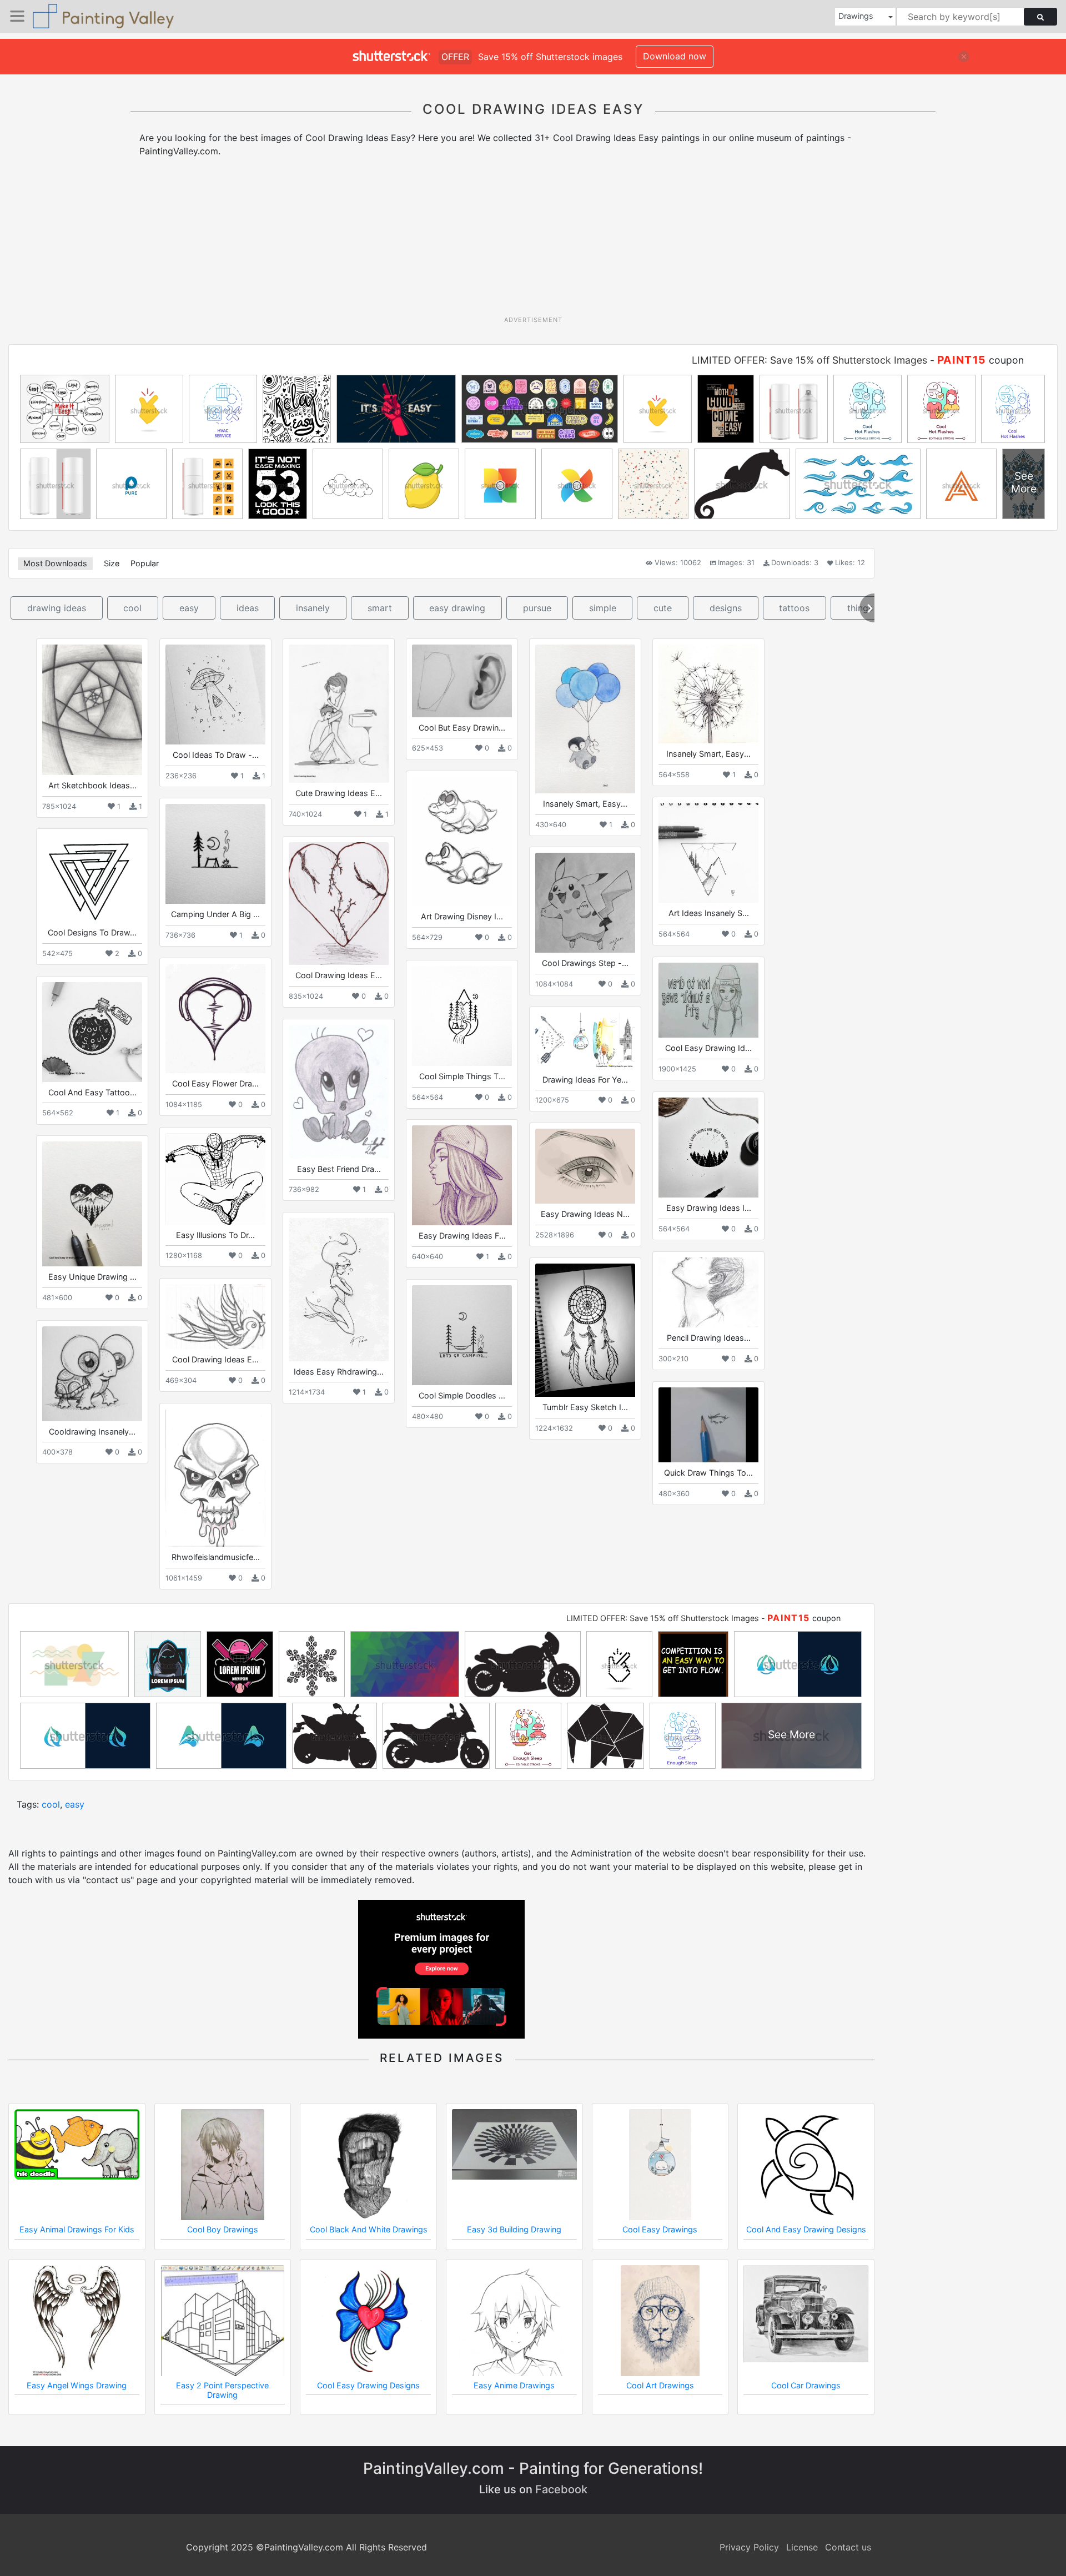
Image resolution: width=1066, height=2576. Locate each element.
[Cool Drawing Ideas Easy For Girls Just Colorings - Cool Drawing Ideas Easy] (215, 1317)
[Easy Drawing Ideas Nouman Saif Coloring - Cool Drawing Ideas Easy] (585, 1166)
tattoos (794, 608)
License (802, 2547)
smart (380, 608)
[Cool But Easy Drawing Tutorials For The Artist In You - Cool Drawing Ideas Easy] (462, 681)
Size (112, 563)
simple (603, 608)
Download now (675, 56)
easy (189, 608)
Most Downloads (55, 563)
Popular (145, 563)
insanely (313, 608)
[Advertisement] (533, 240)
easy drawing (457, 608)
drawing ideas (57, 608)
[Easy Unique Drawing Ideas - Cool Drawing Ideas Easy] (92, 1204)
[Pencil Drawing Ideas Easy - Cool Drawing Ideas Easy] (708, 1292)
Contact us (848, 2547)
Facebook (561, 2489)
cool (132, 608)
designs (726, 608)
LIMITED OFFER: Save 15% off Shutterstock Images (809, 360)
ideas (248, 608)
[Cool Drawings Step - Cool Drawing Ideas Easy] (585, 903)
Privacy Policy (749, 2547)
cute (663, 608)
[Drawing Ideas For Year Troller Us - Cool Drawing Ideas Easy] (585, 1041)
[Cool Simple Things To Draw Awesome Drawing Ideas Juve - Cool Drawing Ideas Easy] (462, 1016)
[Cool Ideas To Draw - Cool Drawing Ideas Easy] (215, 695)
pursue (537, 608)
